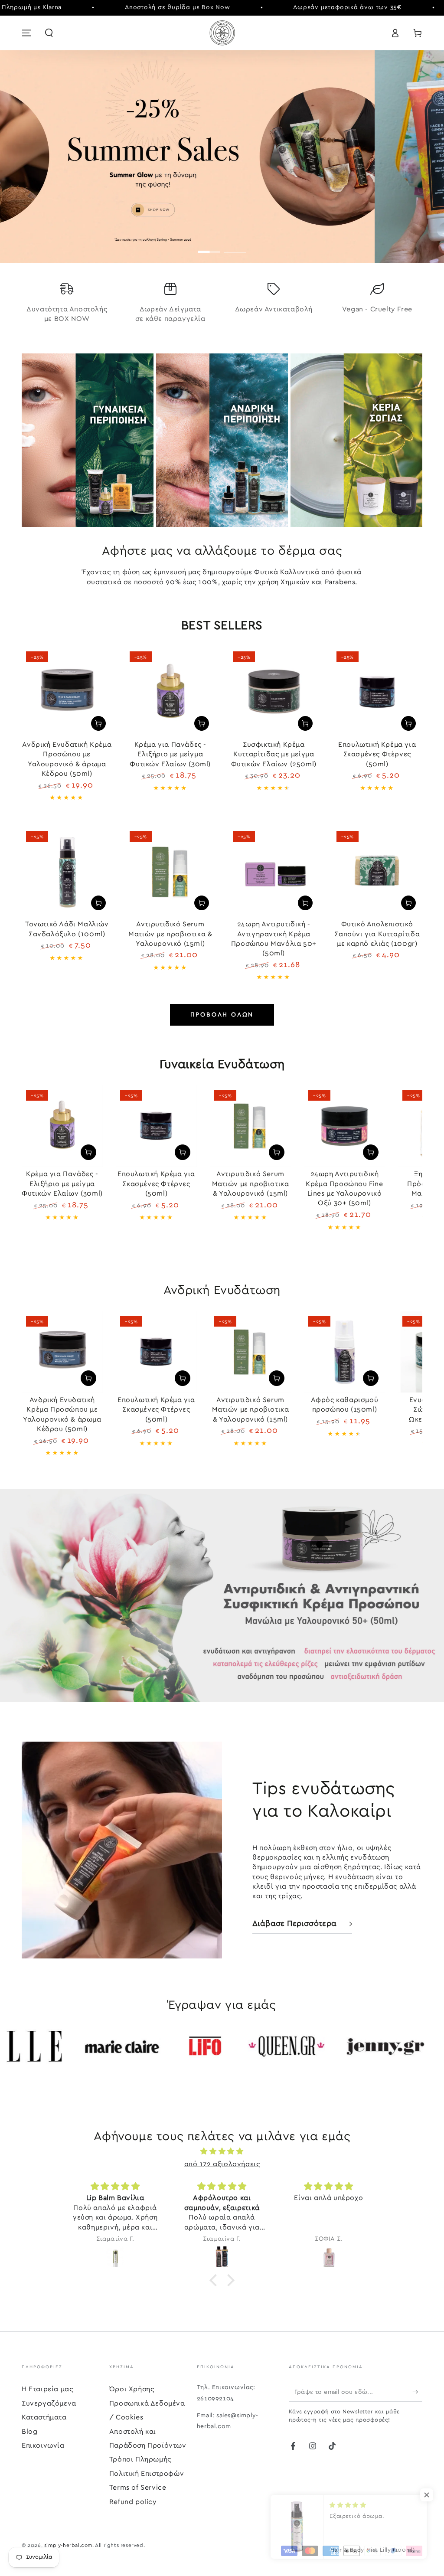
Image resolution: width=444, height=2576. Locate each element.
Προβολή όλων (222, 1015)
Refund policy (133, 2502)
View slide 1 (209, 245)
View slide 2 (235, 245)
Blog (29, 2432)
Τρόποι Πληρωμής (140, 2459)
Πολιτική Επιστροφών (147, 2474)
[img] (222, 2151)
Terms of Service (138, 2488)
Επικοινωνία (43, 2445)
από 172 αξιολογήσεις (222, 2164)
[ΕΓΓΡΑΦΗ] (417, 2392)
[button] (49, 33)
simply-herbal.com (68, 2545)
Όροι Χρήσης (132, 2389)
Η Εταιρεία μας (47, 2389)
